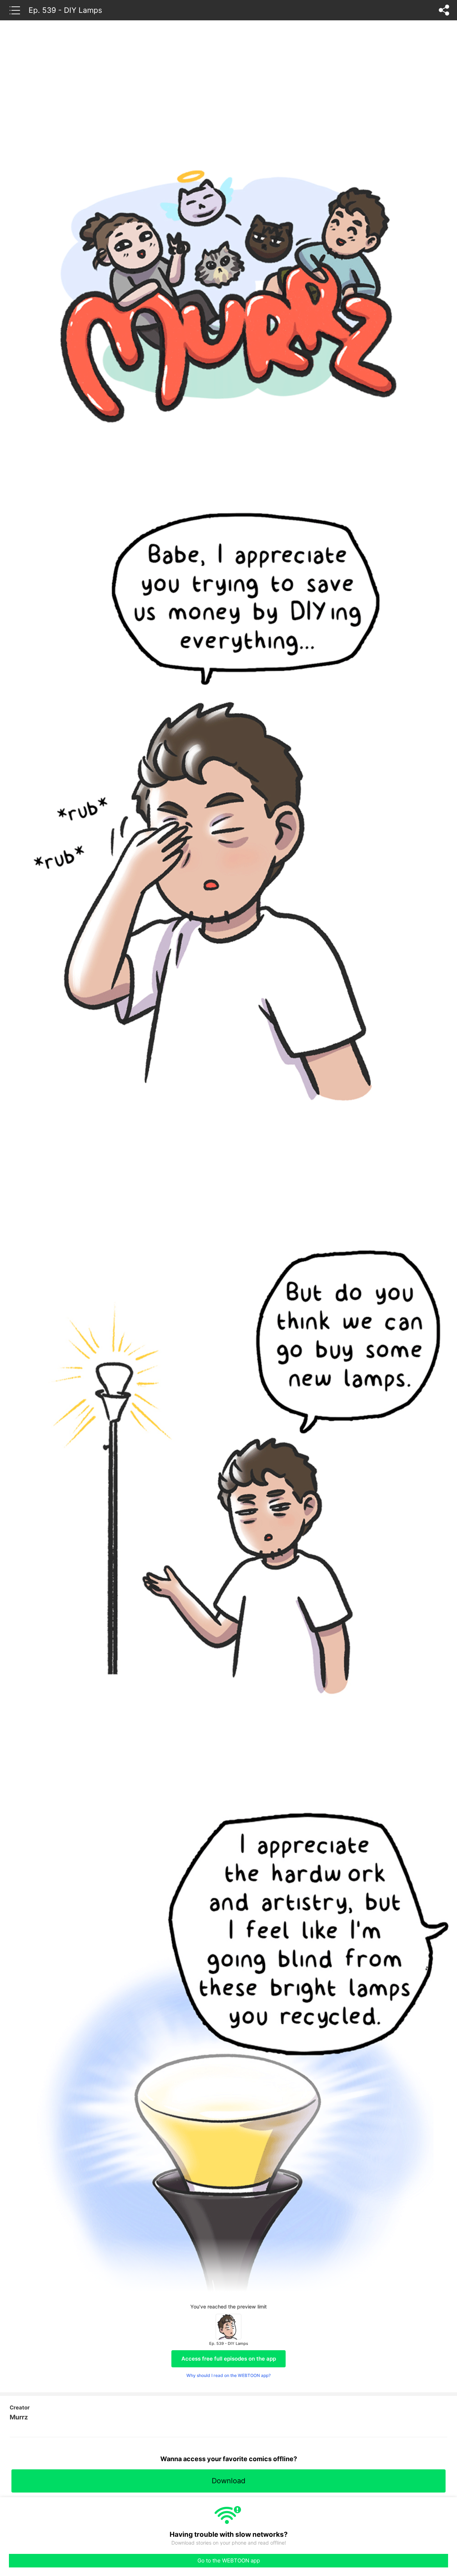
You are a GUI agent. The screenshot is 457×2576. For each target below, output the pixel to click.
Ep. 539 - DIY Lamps (65, 10)
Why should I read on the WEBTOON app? (228, 2375)
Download (228, 2481)
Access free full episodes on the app (229, 2359)
